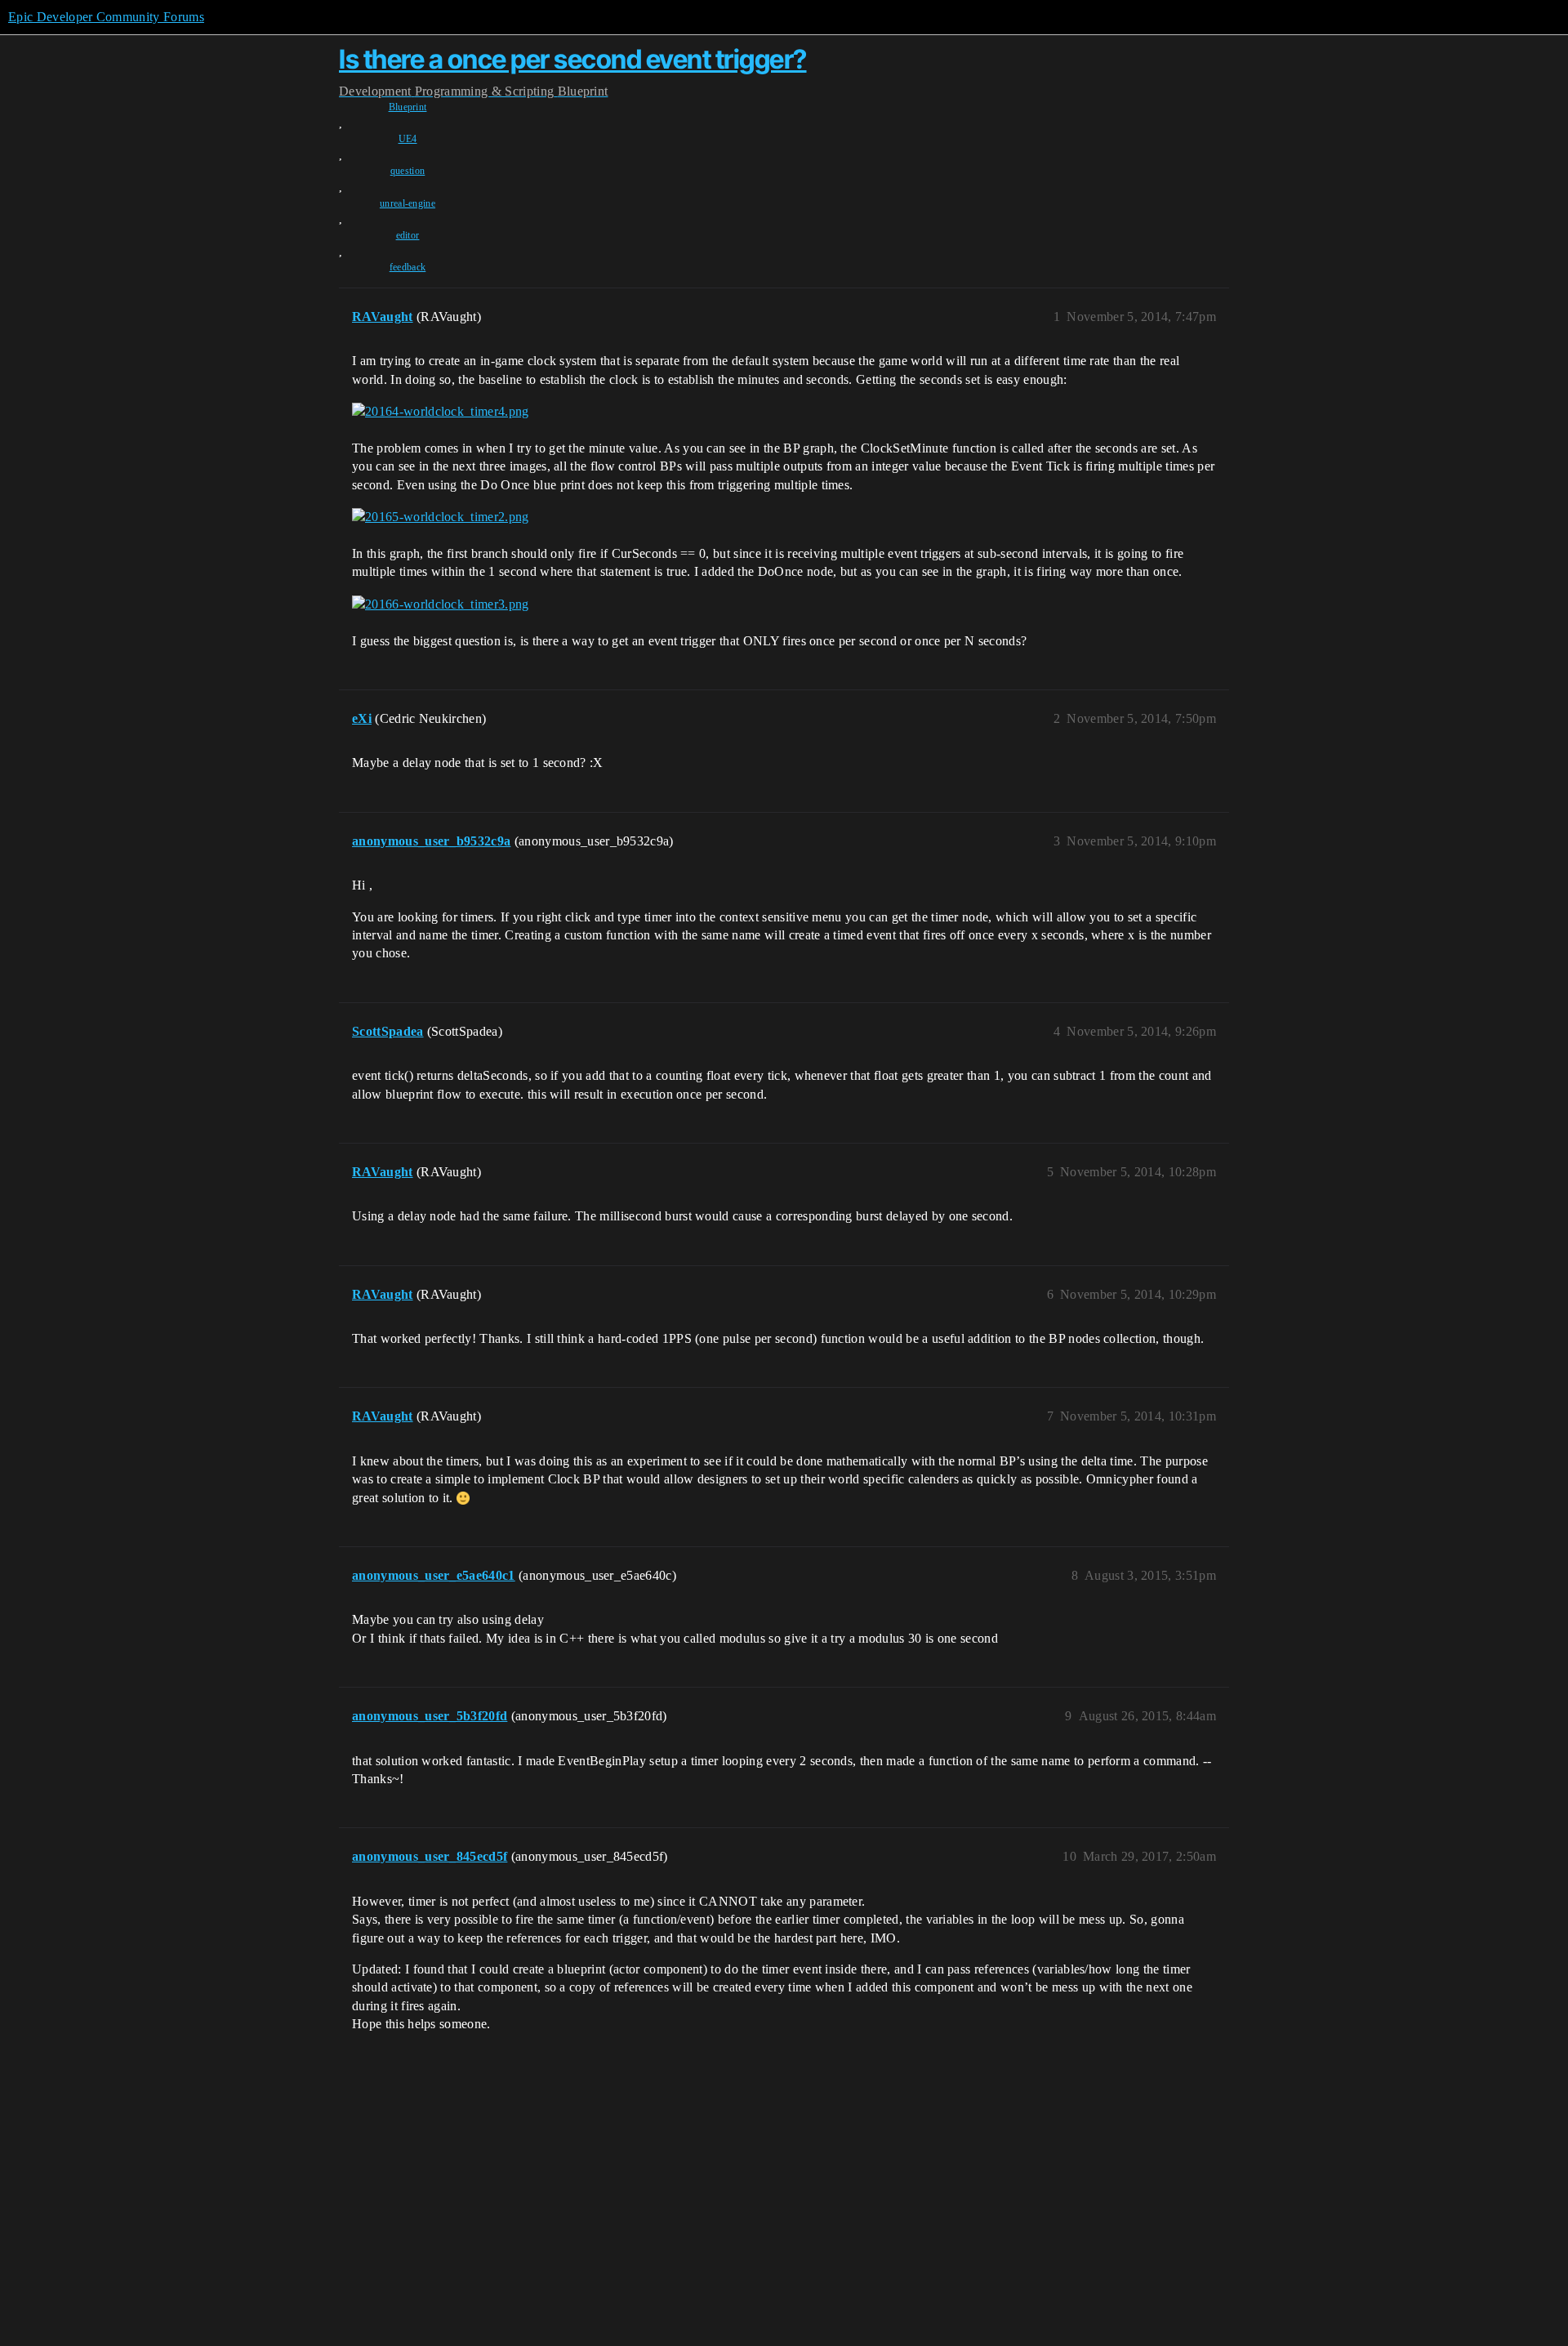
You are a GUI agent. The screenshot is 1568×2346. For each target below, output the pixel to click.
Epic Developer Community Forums (106, 17)
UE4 (408, 139)
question (408, 171)
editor (408, 235)
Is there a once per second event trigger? (573, 59)
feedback (408, 267)
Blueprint (408, 107)
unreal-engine (408, 203)
